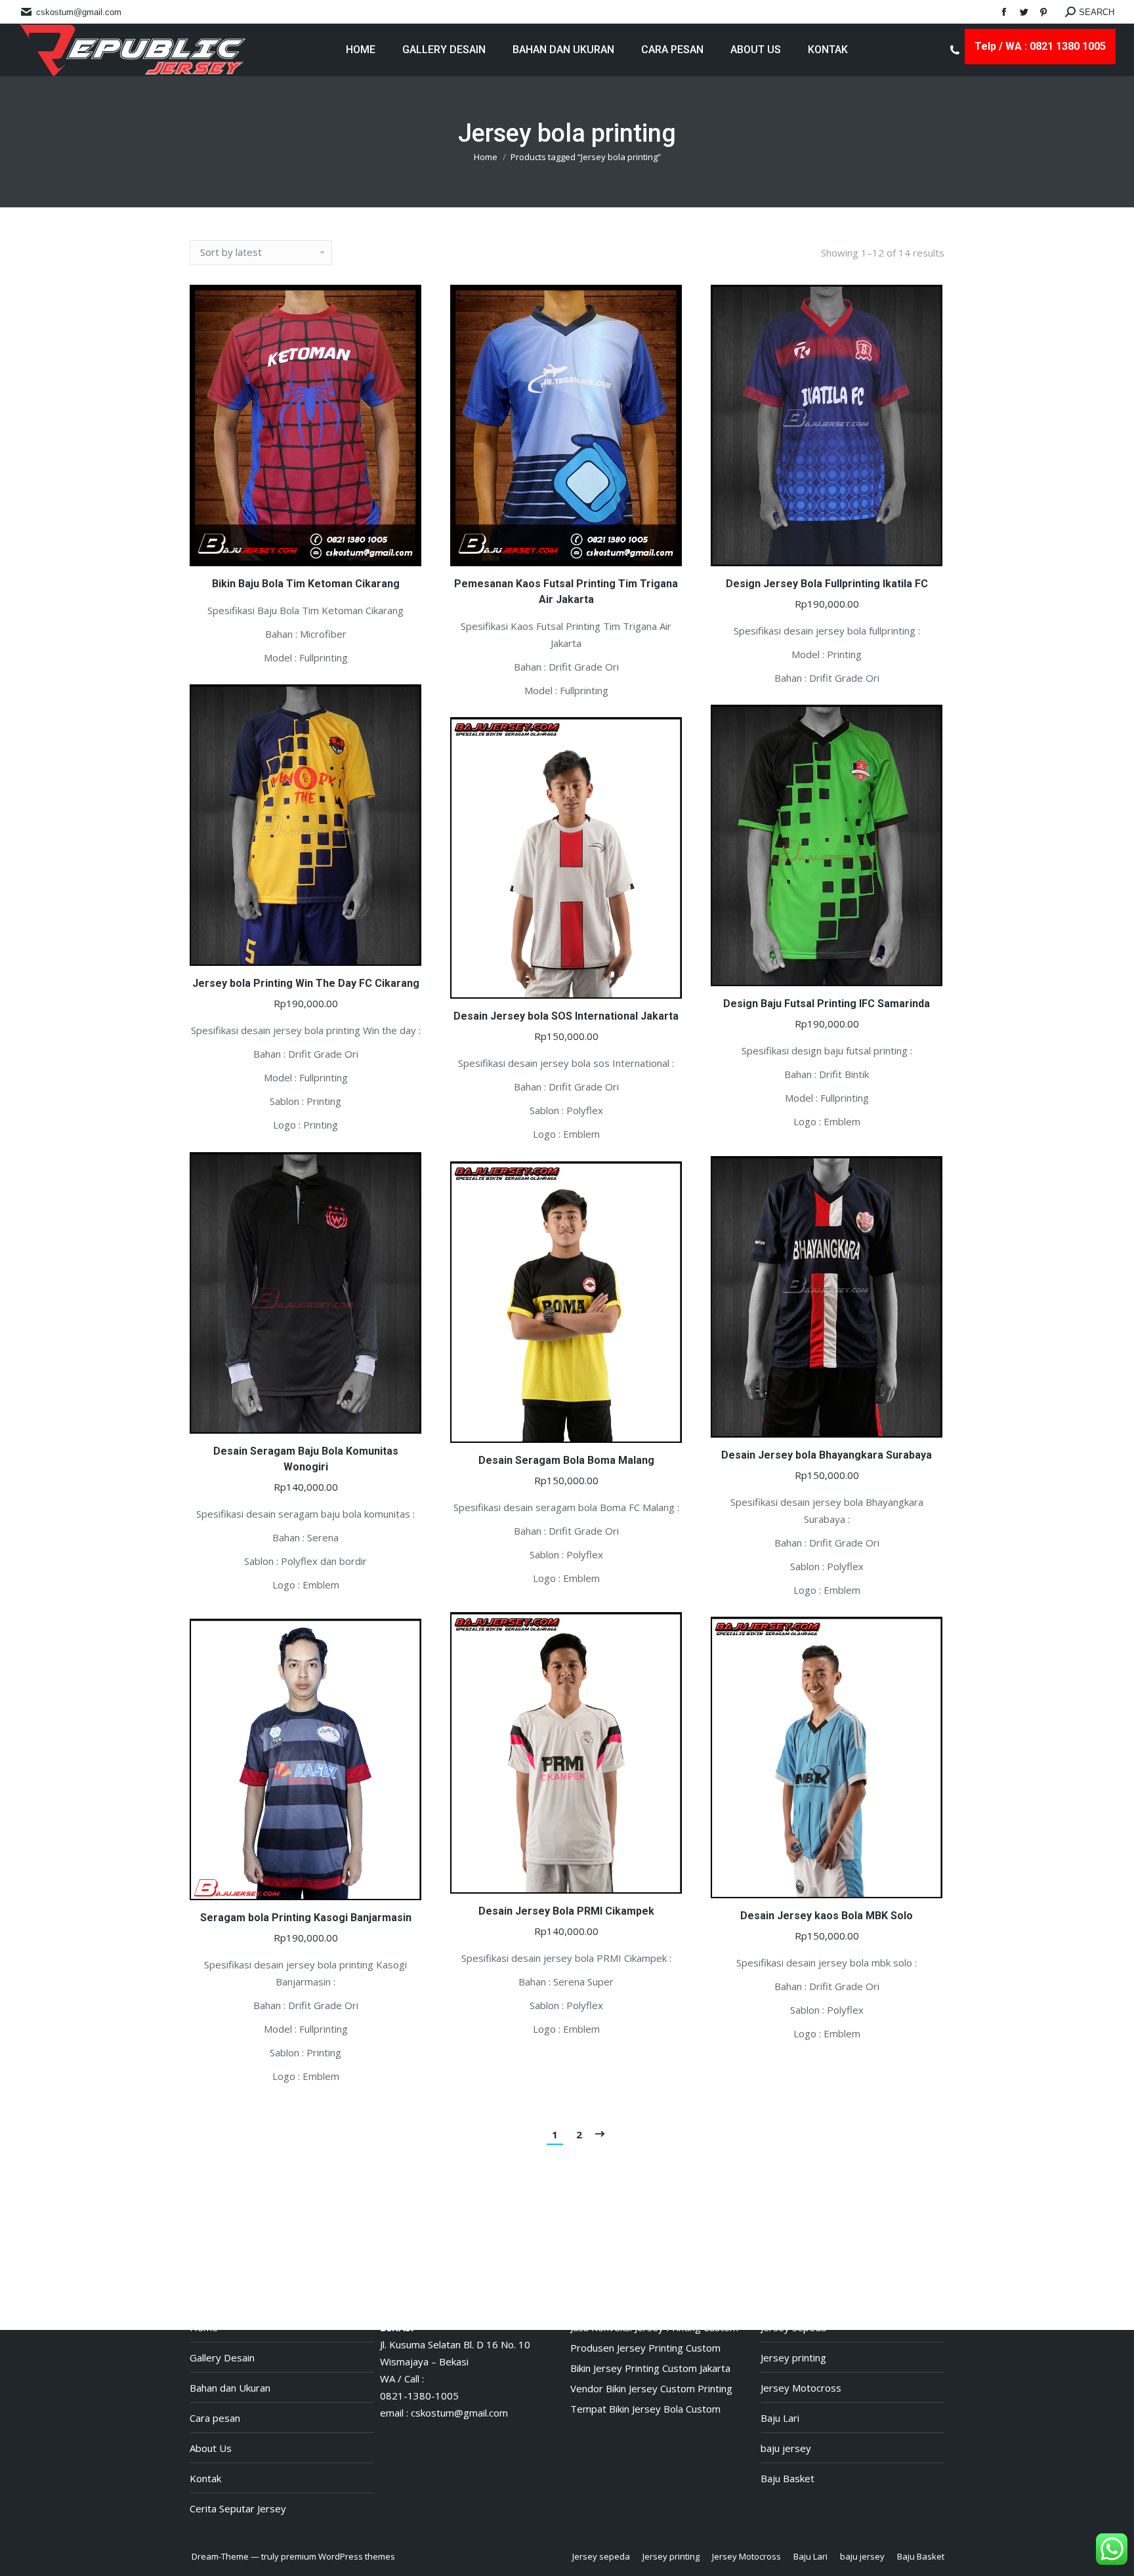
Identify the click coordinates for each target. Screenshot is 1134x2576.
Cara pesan (215, 2418)
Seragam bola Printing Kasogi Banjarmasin (306, 1918)
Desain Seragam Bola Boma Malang (566, 1460)
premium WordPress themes (338, 2556)
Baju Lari (780, 2418)
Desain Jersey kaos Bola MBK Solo (827, 1916)
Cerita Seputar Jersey (238, 2508)
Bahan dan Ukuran (230, 2388)
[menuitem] (361, 50)
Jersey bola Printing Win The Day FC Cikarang (306, 983)
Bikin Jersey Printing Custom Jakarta (650, 2368)
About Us (211, 2448)
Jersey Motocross (801, 2388)
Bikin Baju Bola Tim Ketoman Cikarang (306, 584)
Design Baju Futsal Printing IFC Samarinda (827, 1004)
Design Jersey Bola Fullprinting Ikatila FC (827, 584)
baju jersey (786, 2448)
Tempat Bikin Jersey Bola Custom (645, 2409)
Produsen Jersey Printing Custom (645, 2348)
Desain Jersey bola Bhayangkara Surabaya (827, 1455)
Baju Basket (787, 2478)
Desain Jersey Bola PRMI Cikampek (566, 1911)
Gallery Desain (222, 2358)
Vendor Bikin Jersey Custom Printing (651, 2388)
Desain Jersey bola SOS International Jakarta (566, 1016)
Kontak (205, 2478)
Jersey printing (793, 2358)
